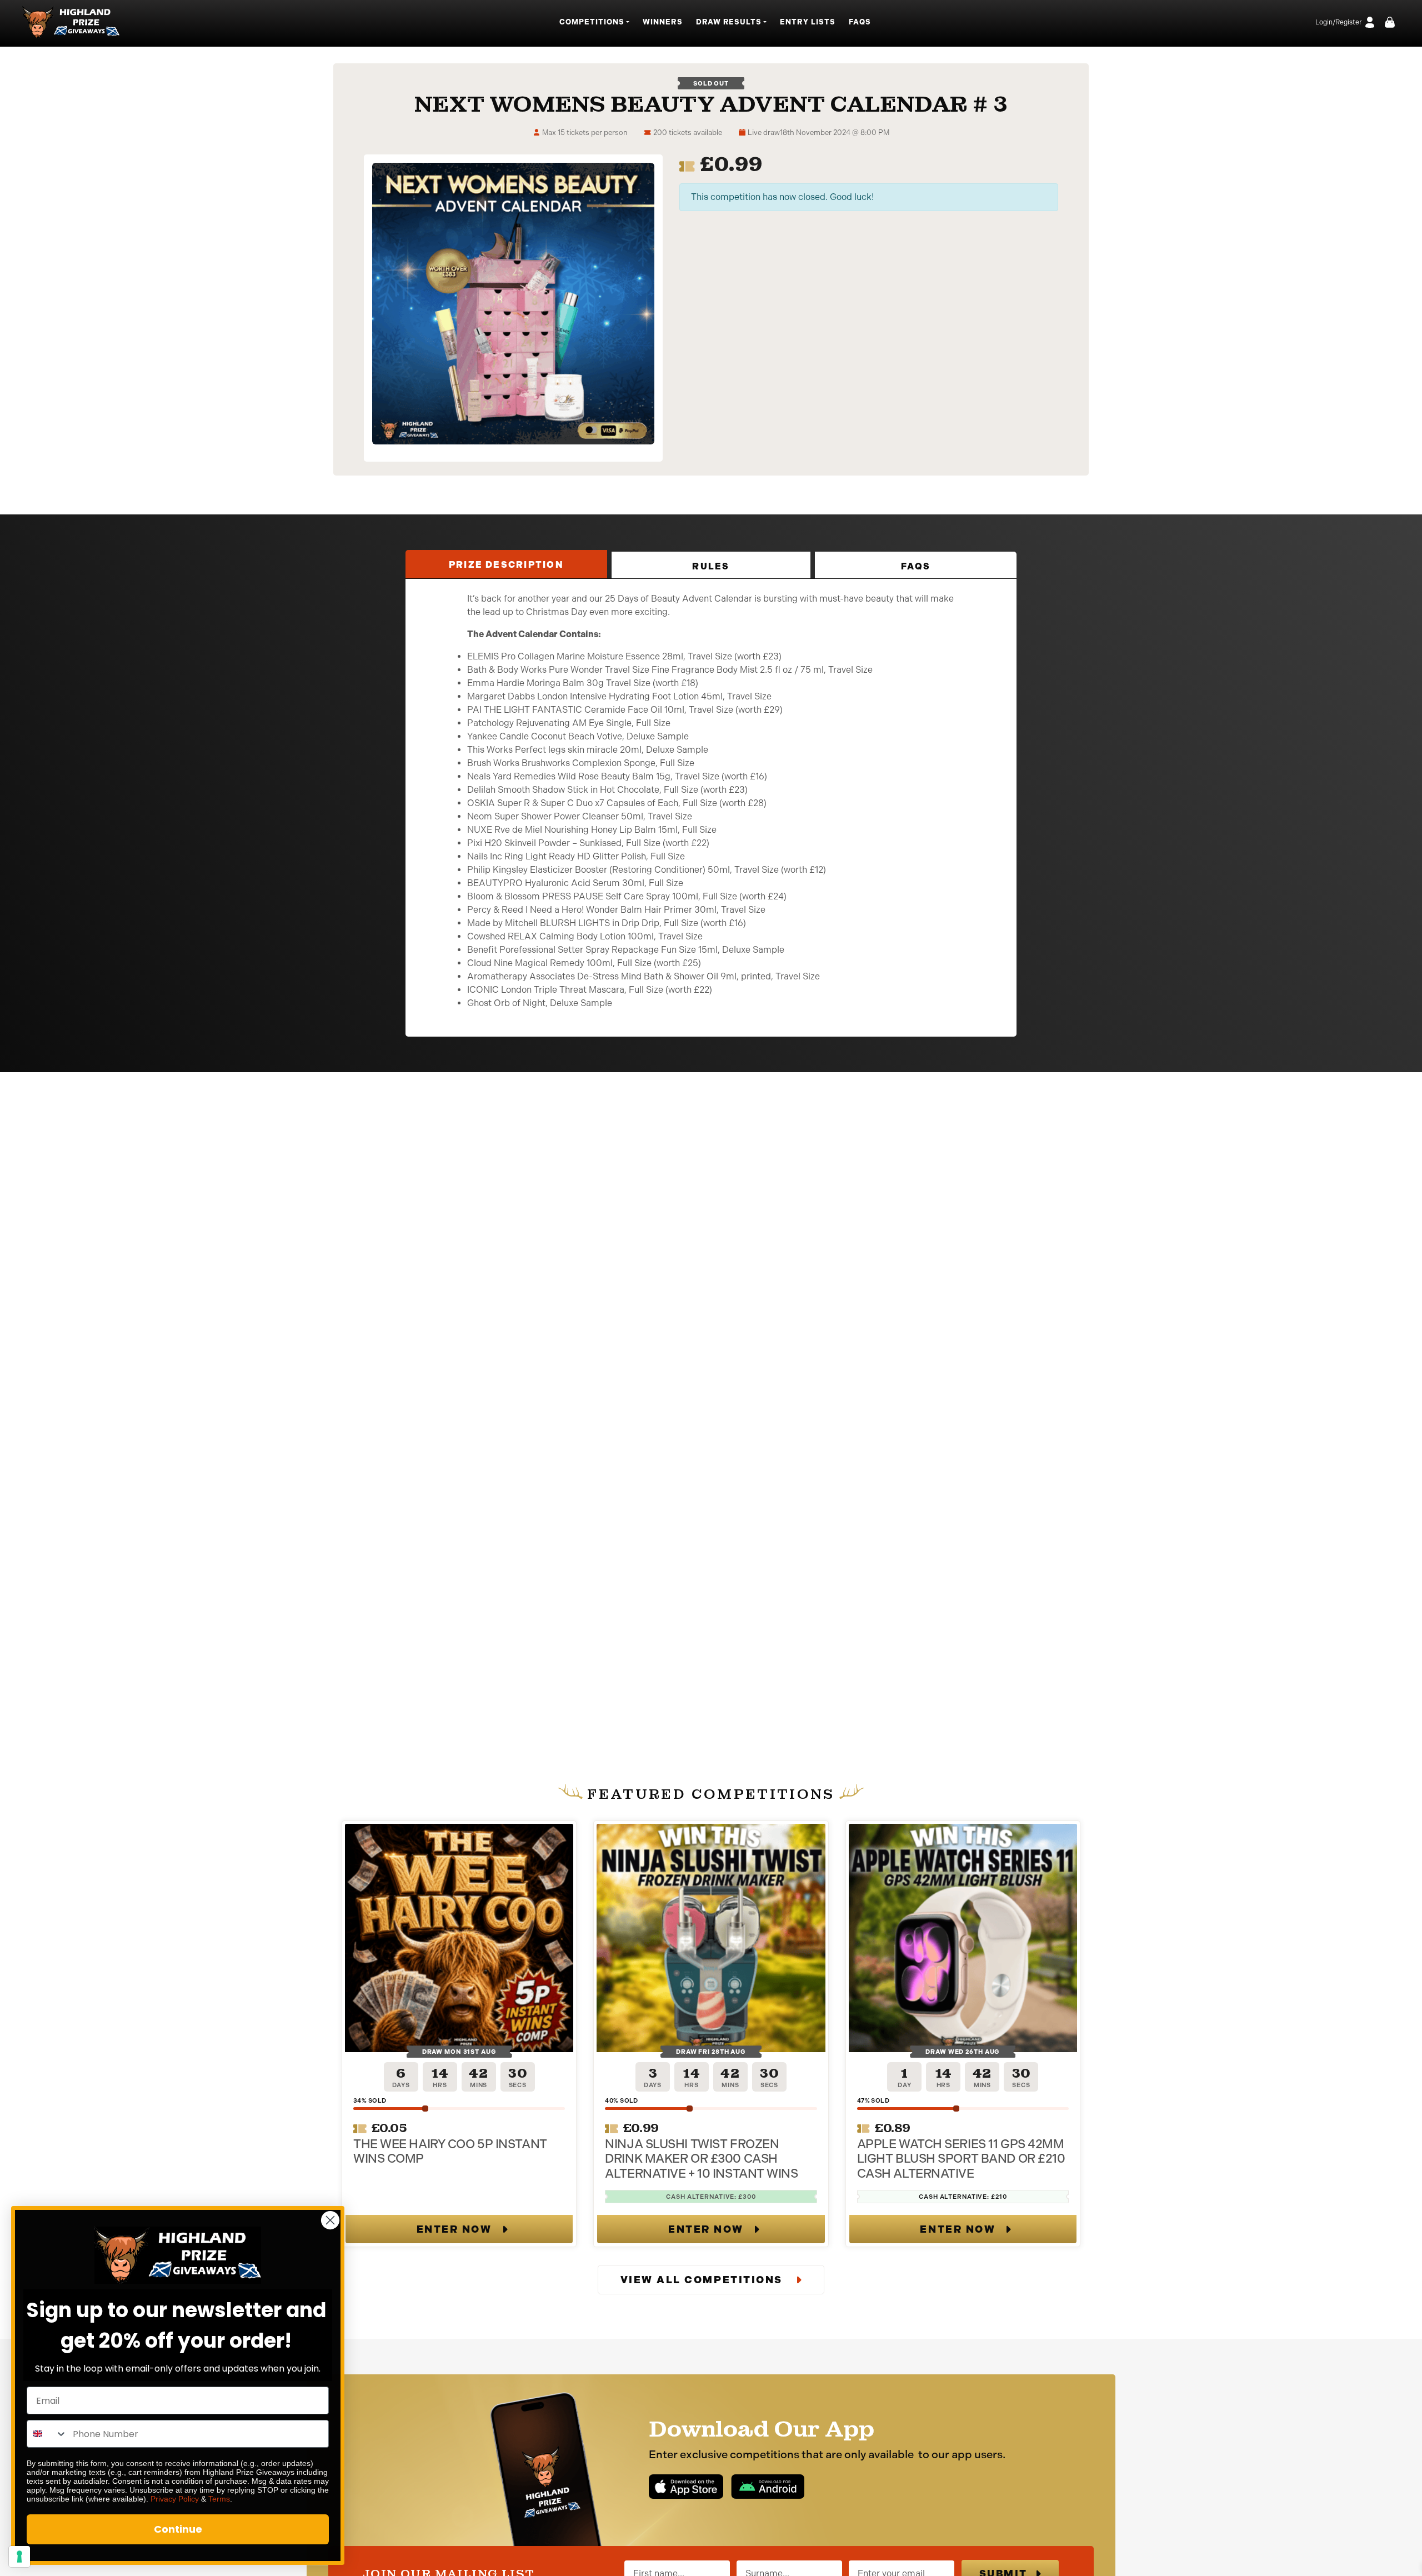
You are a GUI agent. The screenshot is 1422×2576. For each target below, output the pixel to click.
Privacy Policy (175, 2499)
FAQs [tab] (916, 566)
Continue (178, 2529)
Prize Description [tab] (506, 565)
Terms (219, 2499)
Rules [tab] (711, 566)
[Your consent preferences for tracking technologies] (19, 2557)
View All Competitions (703, 2280)
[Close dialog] (330, 2220)
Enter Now (454, 2229)
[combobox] (47, 2434)
